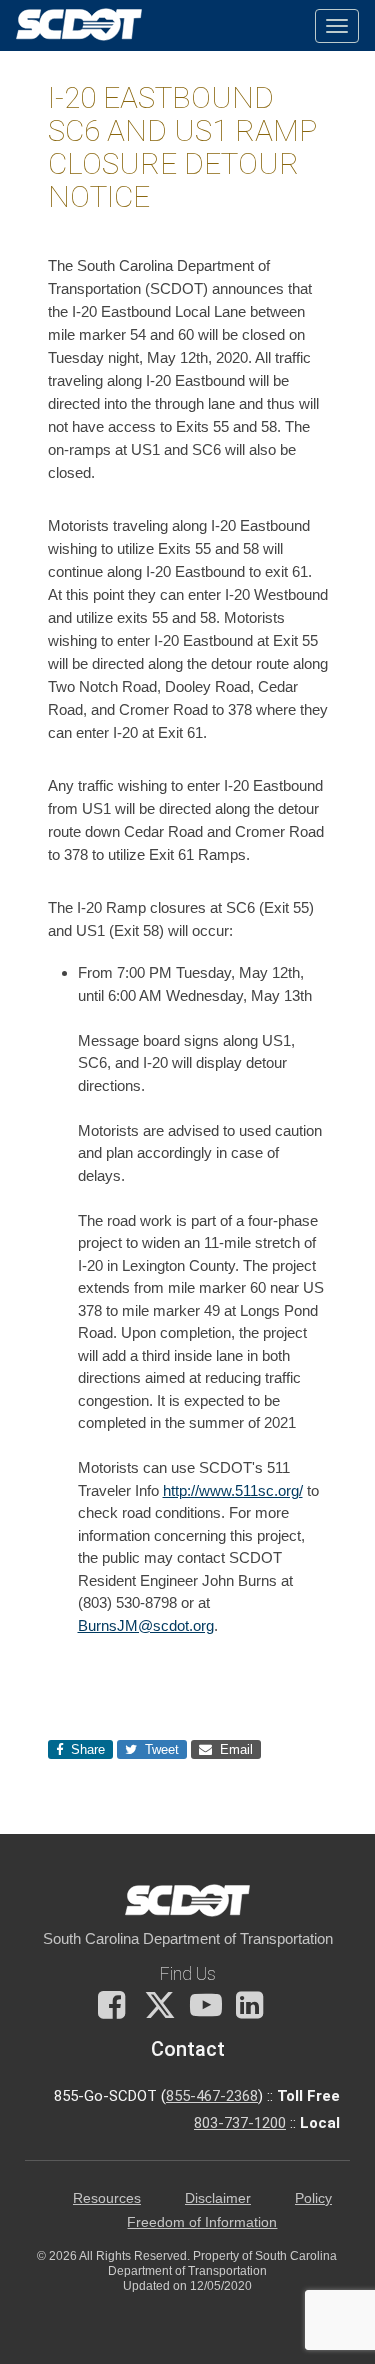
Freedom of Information (202, 2222)
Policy (313, 2198)
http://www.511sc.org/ (233, 1490)
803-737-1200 (240, 2123)
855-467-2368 (212, 2096)
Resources (107, 2198)
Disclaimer (218, 2198)
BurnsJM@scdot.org (146, 1625)
